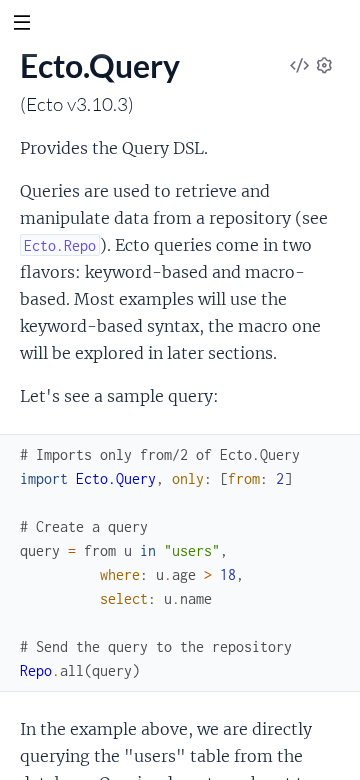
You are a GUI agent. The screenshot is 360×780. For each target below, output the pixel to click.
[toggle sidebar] (21, 25)
